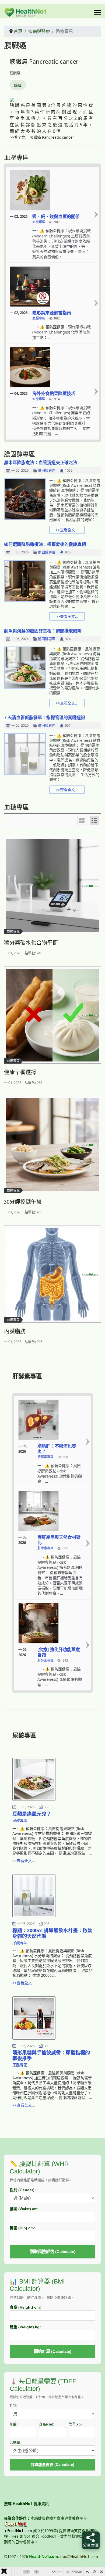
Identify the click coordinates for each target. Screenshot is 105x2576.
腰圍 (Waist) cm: (24, 2209)
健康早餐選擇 (20, 1072)
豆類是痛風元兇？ (32, 1814)
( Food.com (19, 2531)
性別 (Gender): (23, 2190)
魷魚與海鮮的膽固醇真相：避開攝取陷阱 (43, 631)
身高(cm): (47, 2424)
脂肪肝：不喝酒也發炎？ (57, 1449)
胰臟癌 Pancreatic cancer (44, 61)
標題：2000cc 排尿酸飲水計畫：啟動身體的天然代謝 (52, 1933)
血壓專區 (39, 222)
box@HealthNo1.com (79, 2556)
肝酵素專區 (45, 1457)
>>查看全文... (67, 530)
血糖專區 (13, 931)
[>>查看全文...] (96, 215)
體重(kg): (76, 2424)
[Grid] (82, 820)
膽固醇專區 (47, 471)
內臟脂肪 (15, 1331)
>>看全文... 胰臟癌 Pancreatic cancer (42, 137)
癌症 (18, 85)
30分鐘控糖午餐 (23, 1202)
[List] (94, 820)
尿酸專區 (20, 1820)
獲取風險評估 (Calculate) (53, 2252)
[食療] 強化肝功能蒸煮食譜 (59, 1652)
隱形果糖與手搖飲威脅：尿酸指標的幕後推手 (51, 2055)
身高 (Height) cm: (25, 2307)
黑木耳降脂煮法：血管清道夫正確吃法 (41, 462)
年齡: (14, 2424)
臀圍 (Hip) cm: (22, 2228)
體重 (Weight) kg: (25, 2327)
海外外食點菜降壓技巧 (54, 393)
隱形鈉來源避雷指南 (52, 313)
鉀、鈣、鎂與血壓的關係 (56, 216)
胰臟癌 (15, 73)
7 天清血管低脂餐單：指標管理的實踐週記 (45, 717)
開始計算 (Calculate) (53, 2351)
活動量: (15, 2443)
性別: (14, 2406)
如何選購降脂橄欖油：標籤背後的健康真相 (45, 544)
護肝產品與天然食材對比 (59, 1540)
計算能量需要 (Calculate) (52, 2465)
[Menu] (98, 12)
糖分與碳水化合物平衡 (31, 943)
